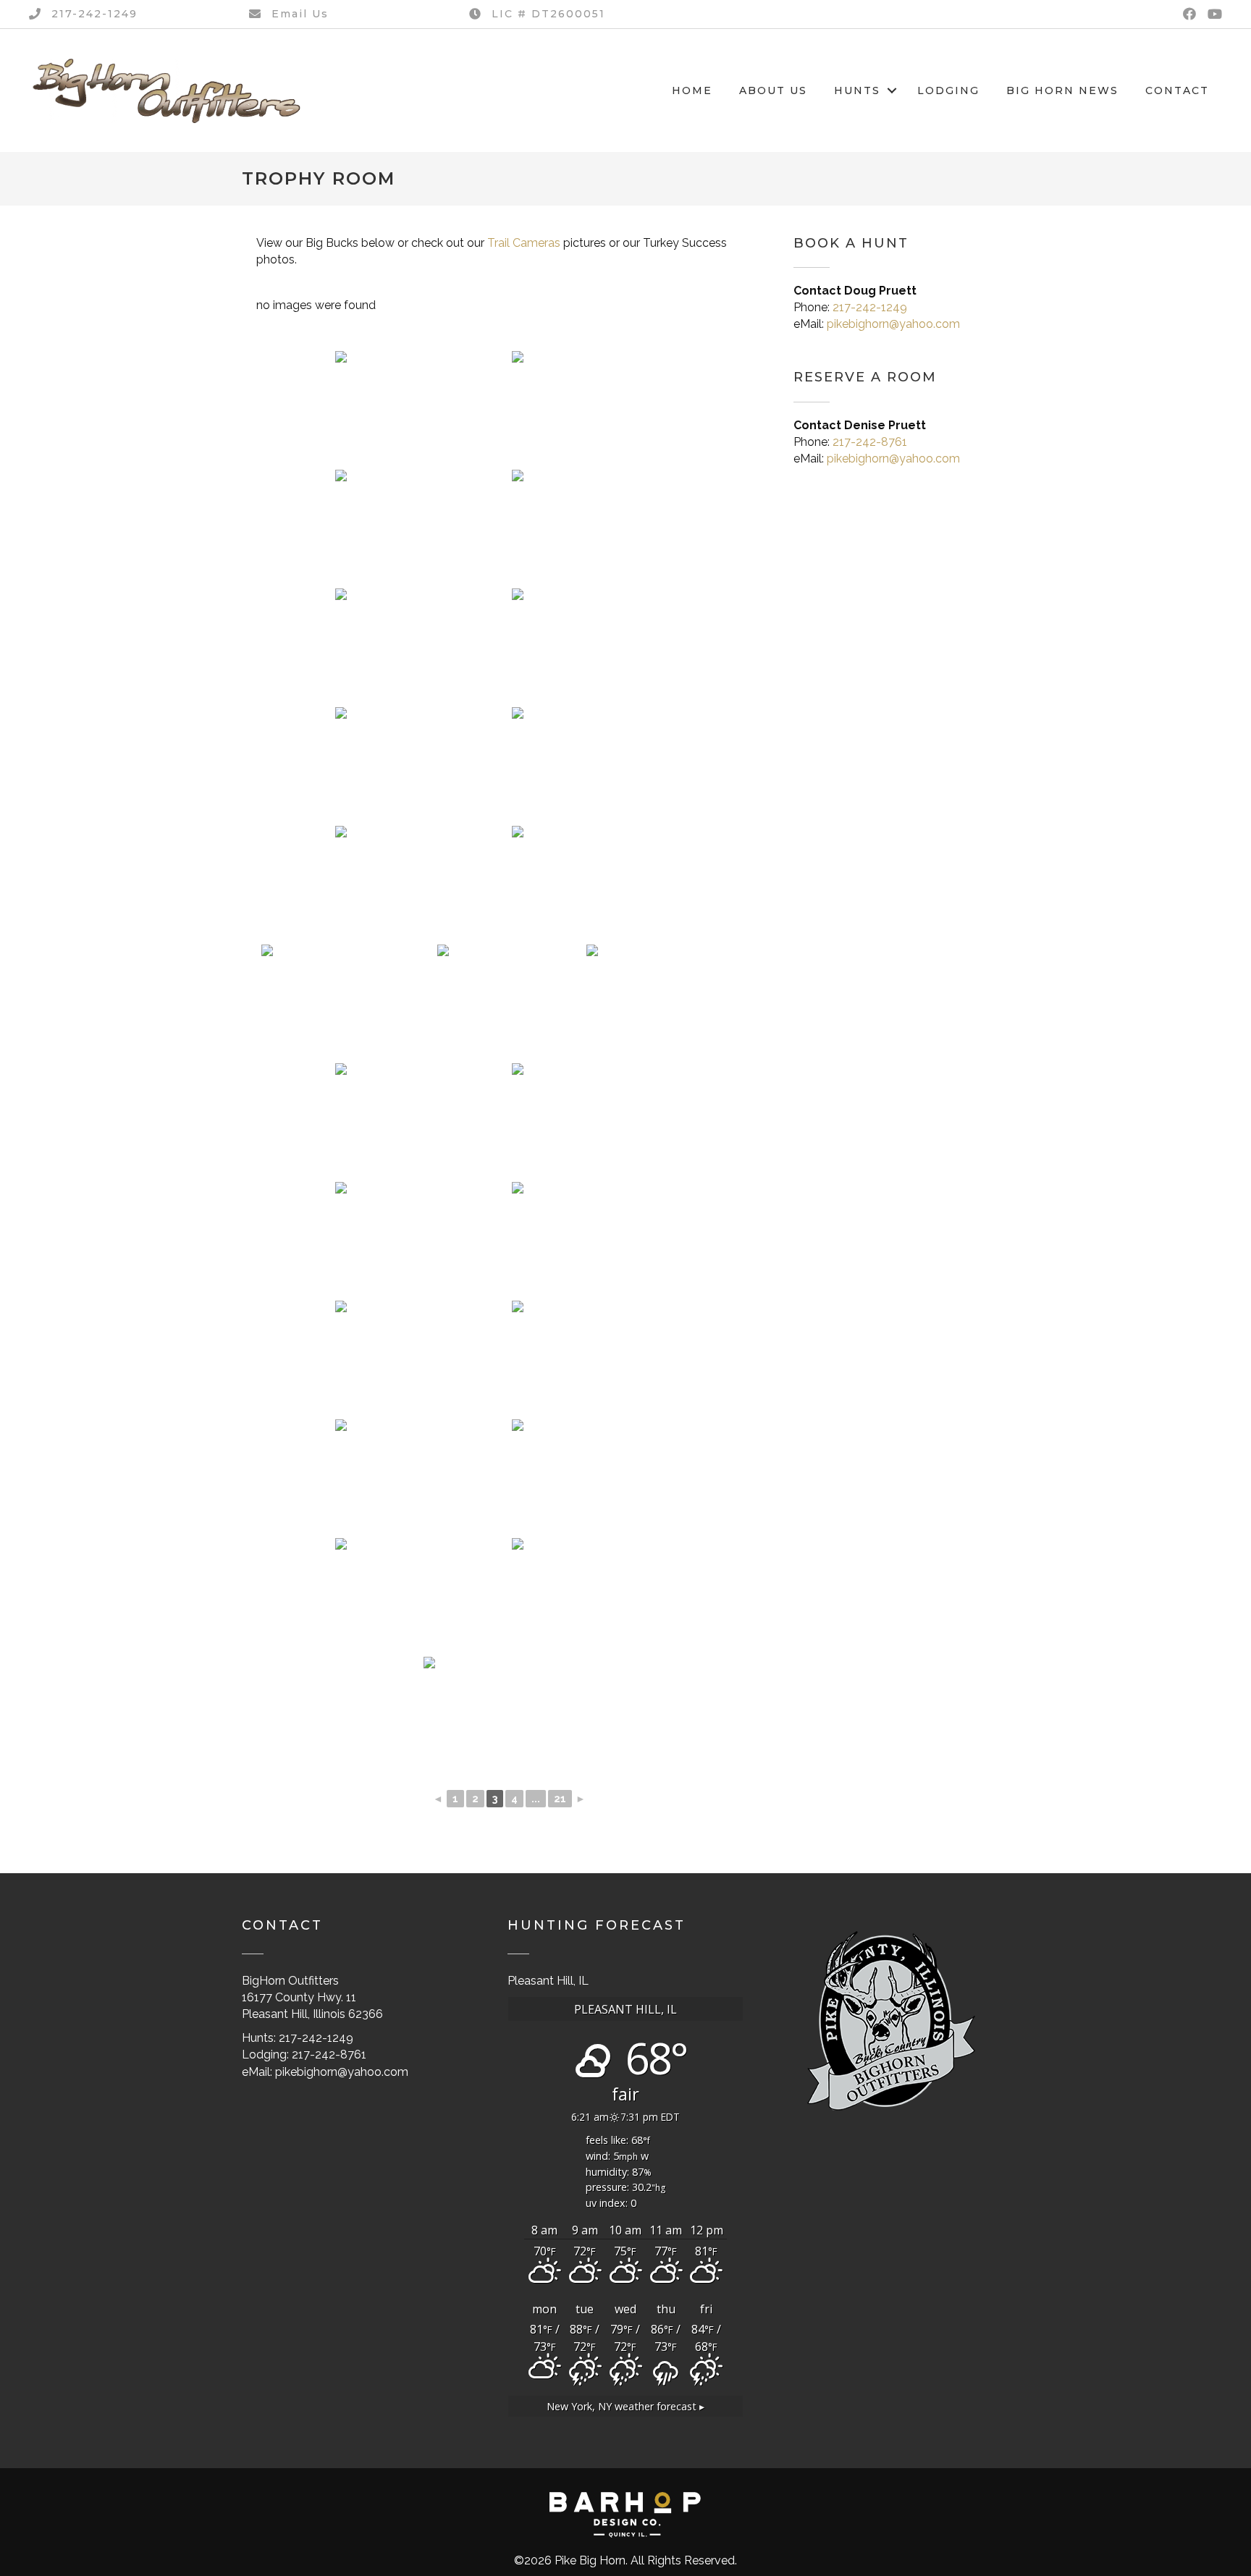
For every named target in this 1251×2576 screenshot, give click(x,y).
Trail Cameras (524, 243)
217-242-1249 (870, 307)
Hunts (857, 90)
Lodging (948, 90)
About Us (773, 90)
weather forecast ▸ (625, 2406)
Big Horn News (1062, 90)
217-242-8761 (870, 442)
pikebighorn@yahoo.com (893, 324)
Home (692, 90)
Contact (1177, 90)
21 (560, 1799)
